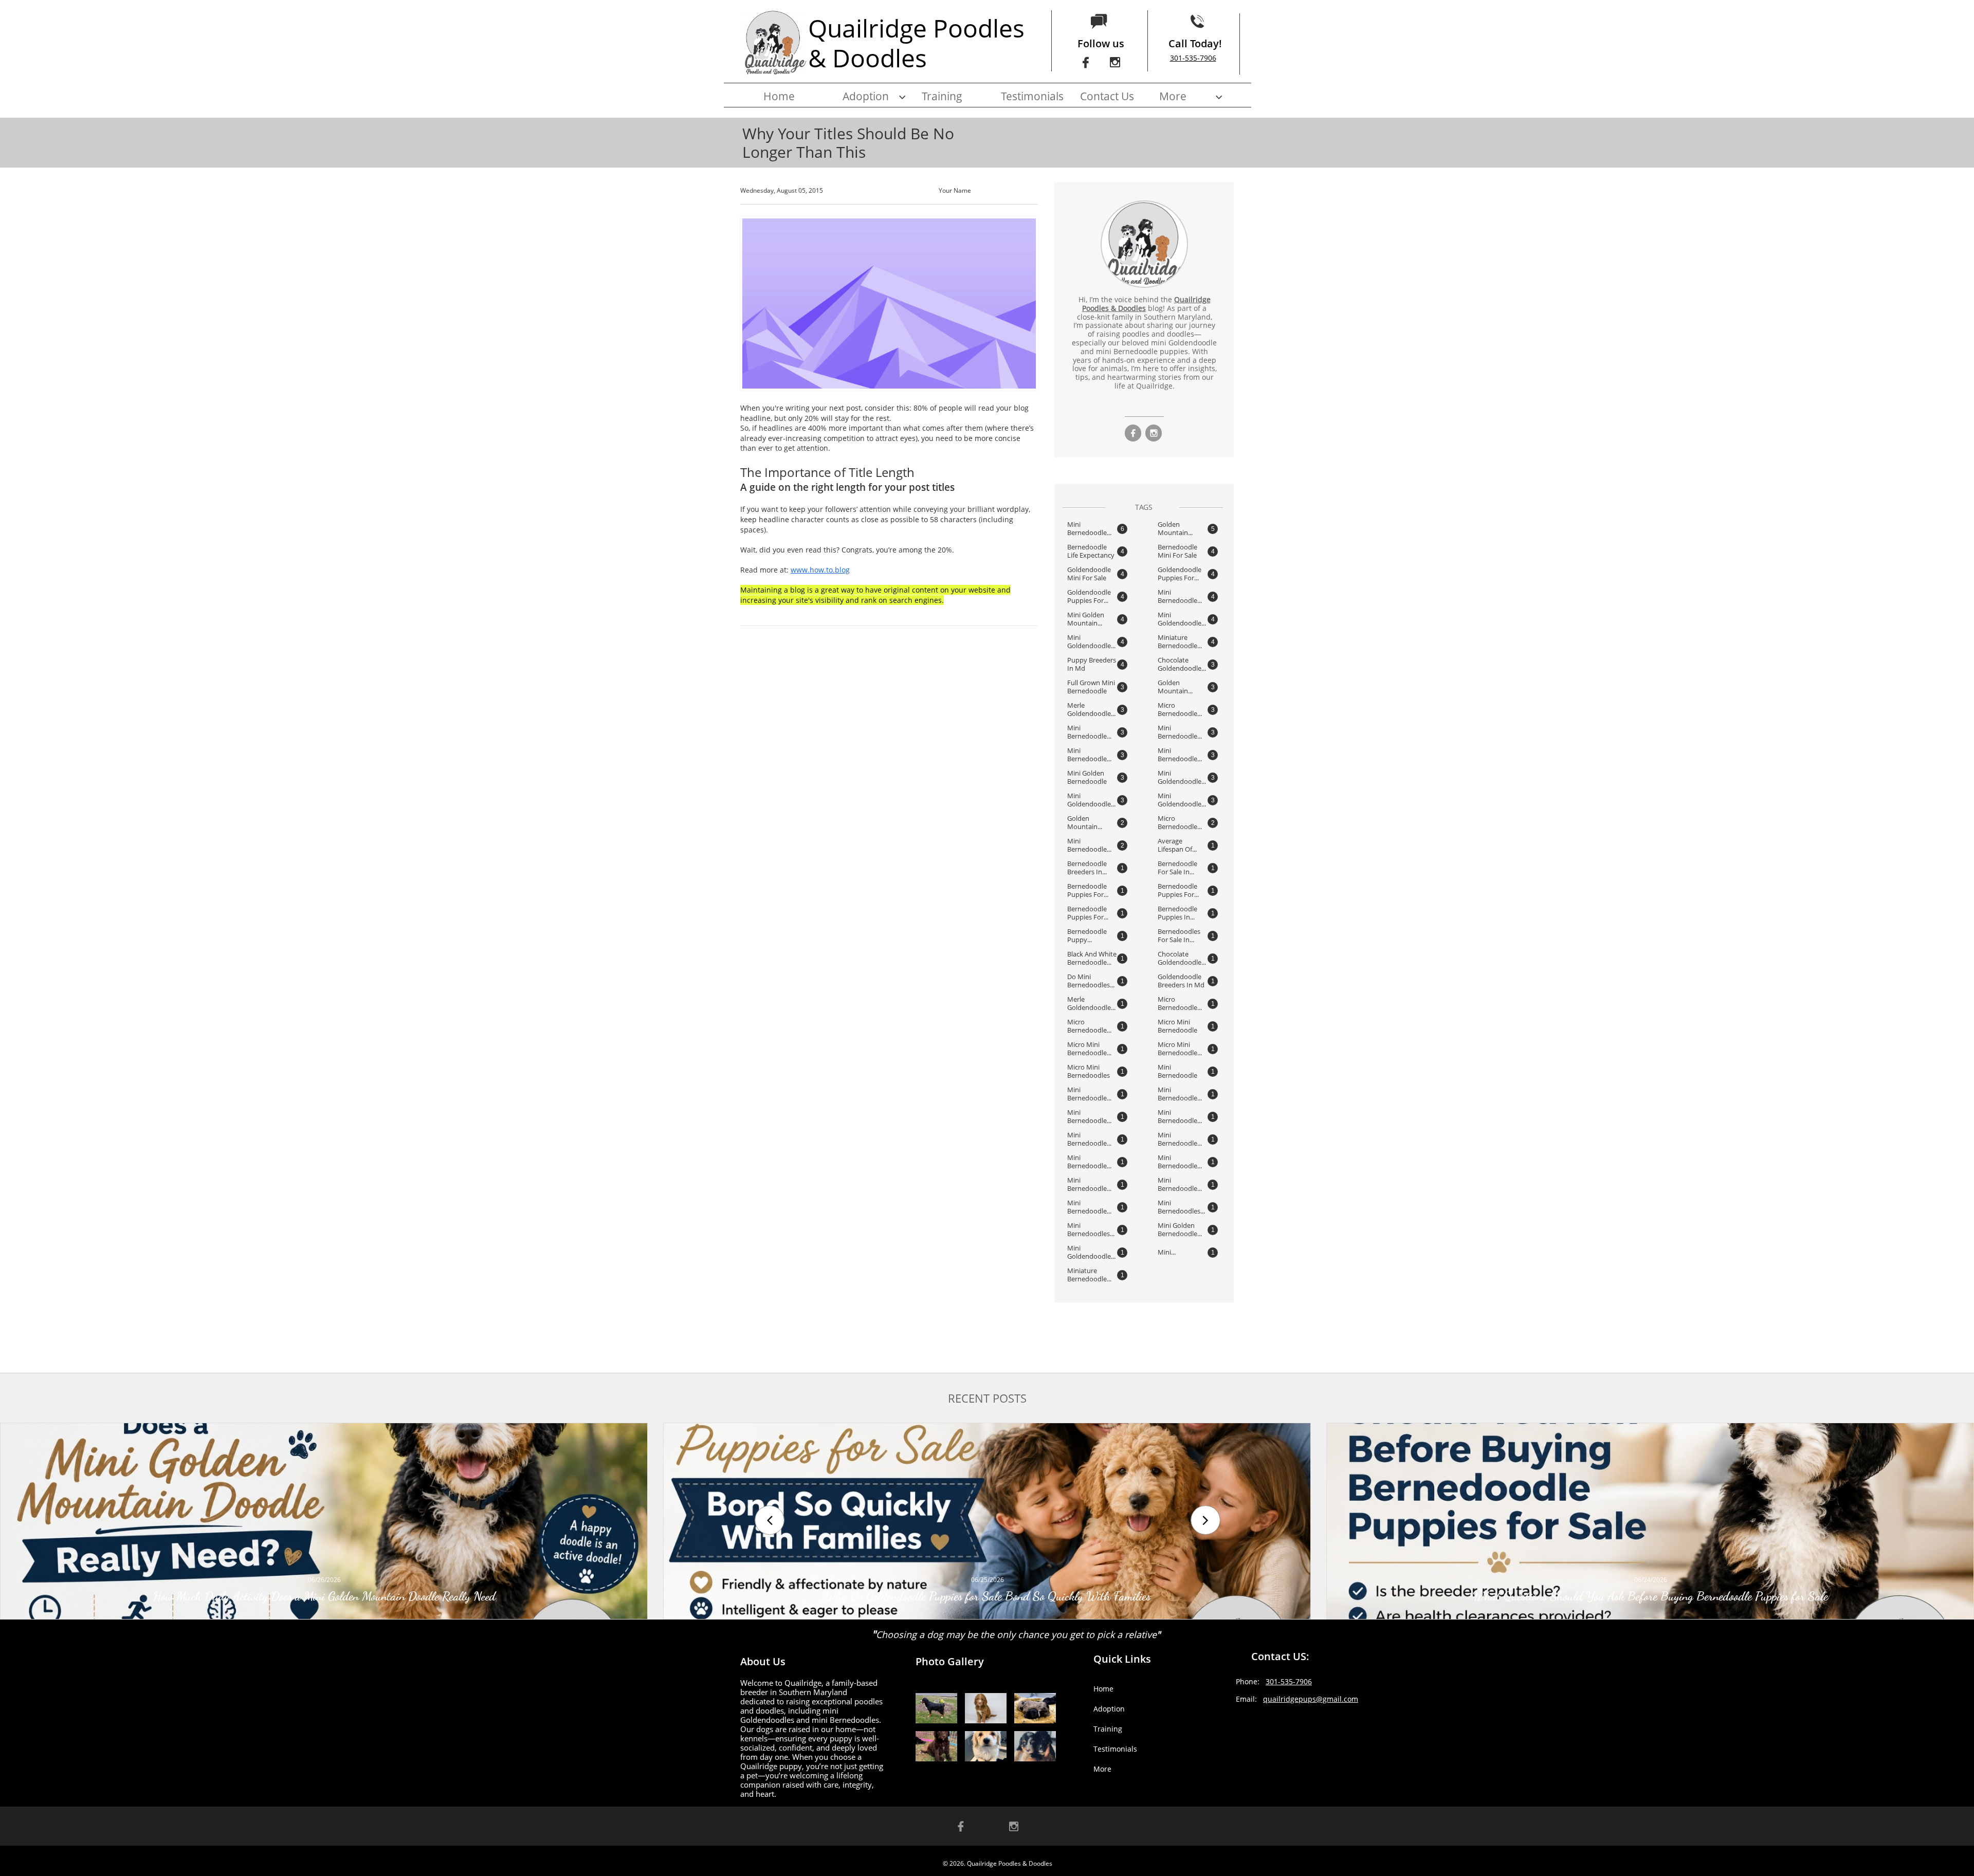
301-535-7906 (1193, 58)
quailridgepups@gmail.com (1311, 1699)
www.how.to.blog (820, 570)
